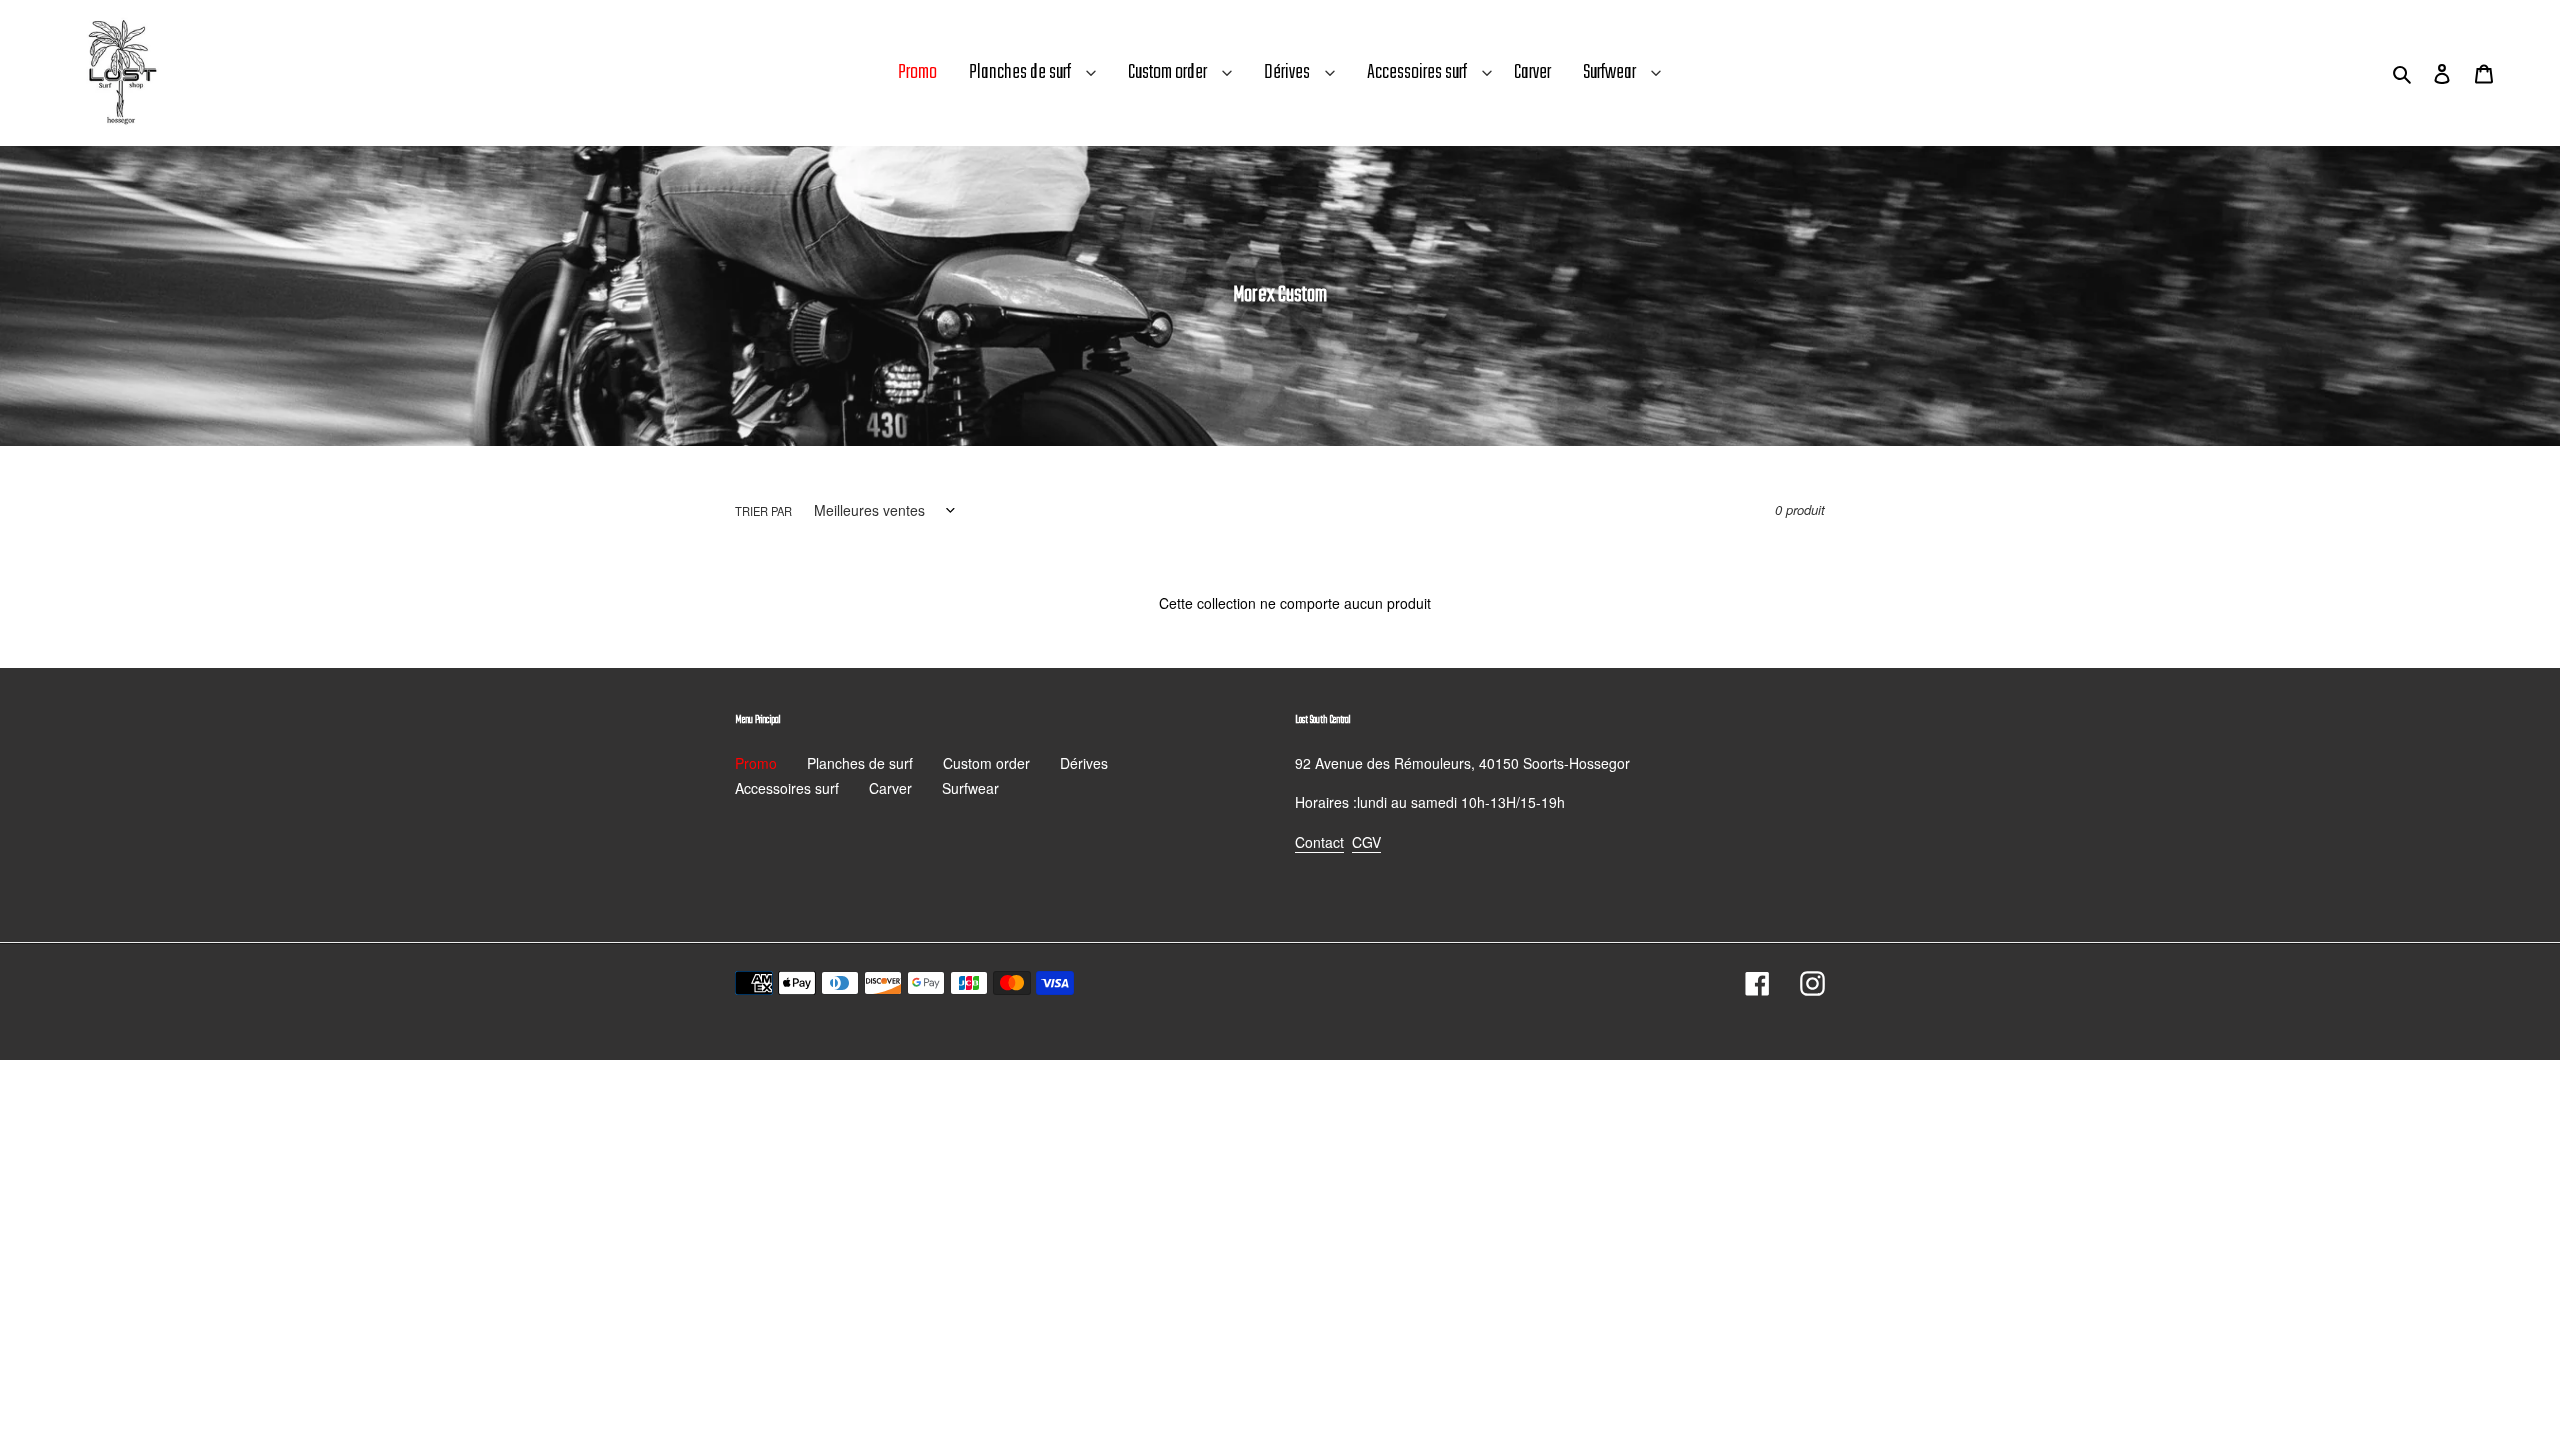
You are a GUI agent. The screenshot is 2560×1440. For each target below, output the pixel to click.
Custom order (1167, 72)
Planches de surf (1020, 72)
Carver (890, 788)
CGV (1366, 842)
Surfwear (1609, 72)
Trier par (763, 511)
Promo (756, 763)
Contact (1319, 842)
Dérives (1287, 72)
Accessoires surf (1417, 72)
